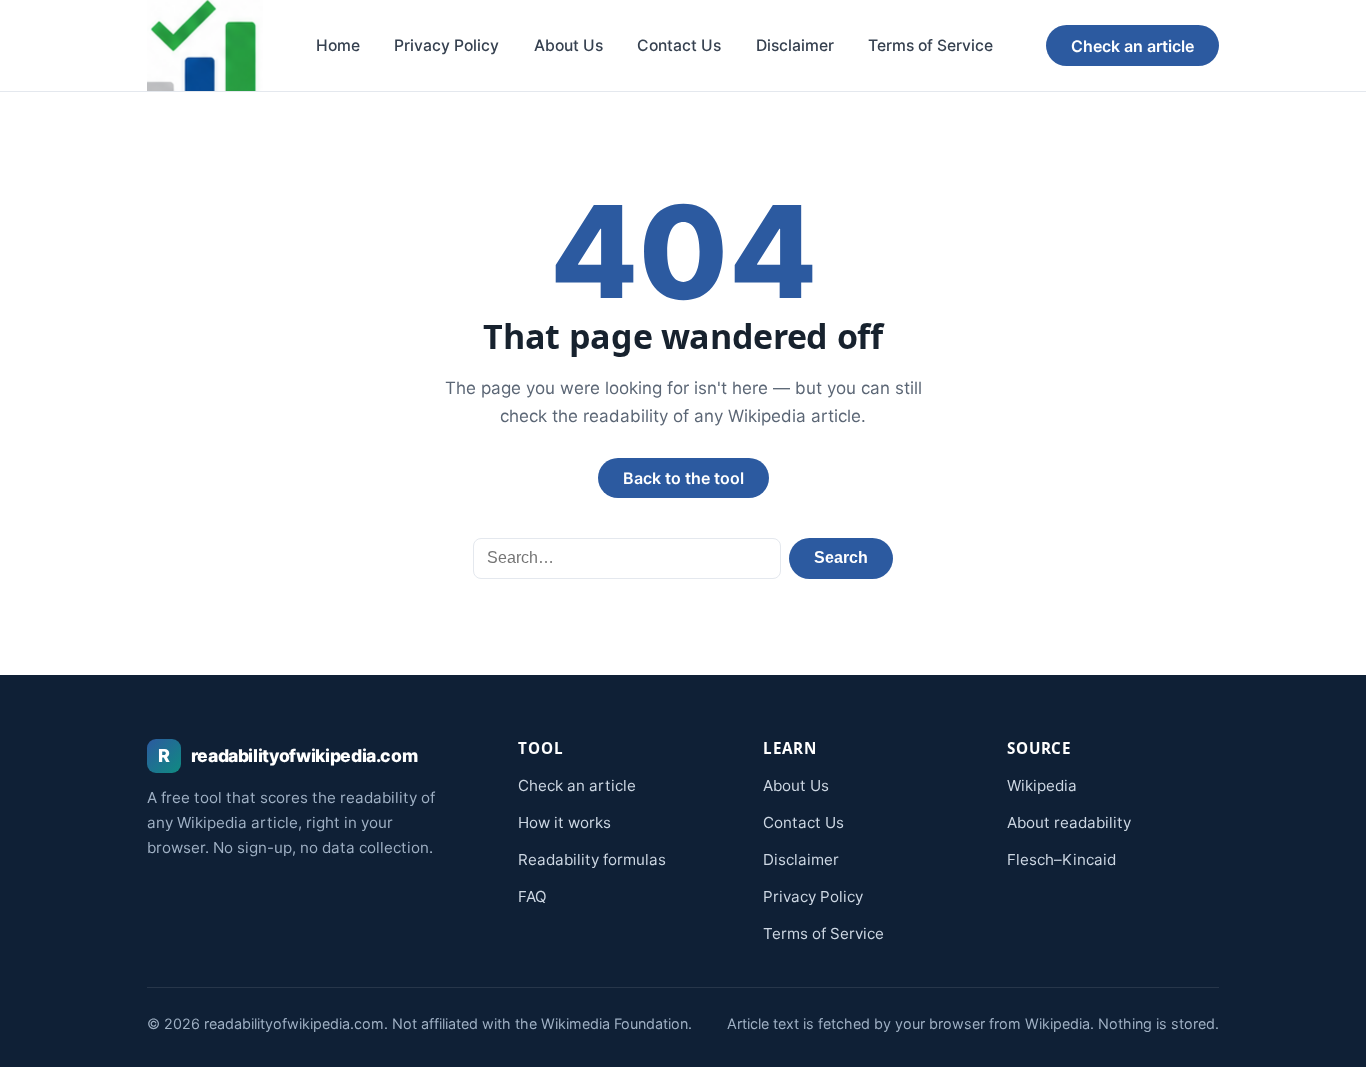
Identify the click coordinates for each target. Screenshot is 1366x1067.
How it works (564, 822)
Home (338, 45)
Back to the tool (683, 478)
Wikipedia (1042, 785)
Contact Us (679, 45)
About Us (568, 45)
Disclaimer (795, 45)
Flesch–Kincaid (1061, 859)
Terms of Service (930, 45)
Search (841, 557)
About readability (1069, 822)
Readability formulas (592, 859)
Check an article (1132, 46)
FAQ (532, 896)
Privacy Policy (446, 45)
